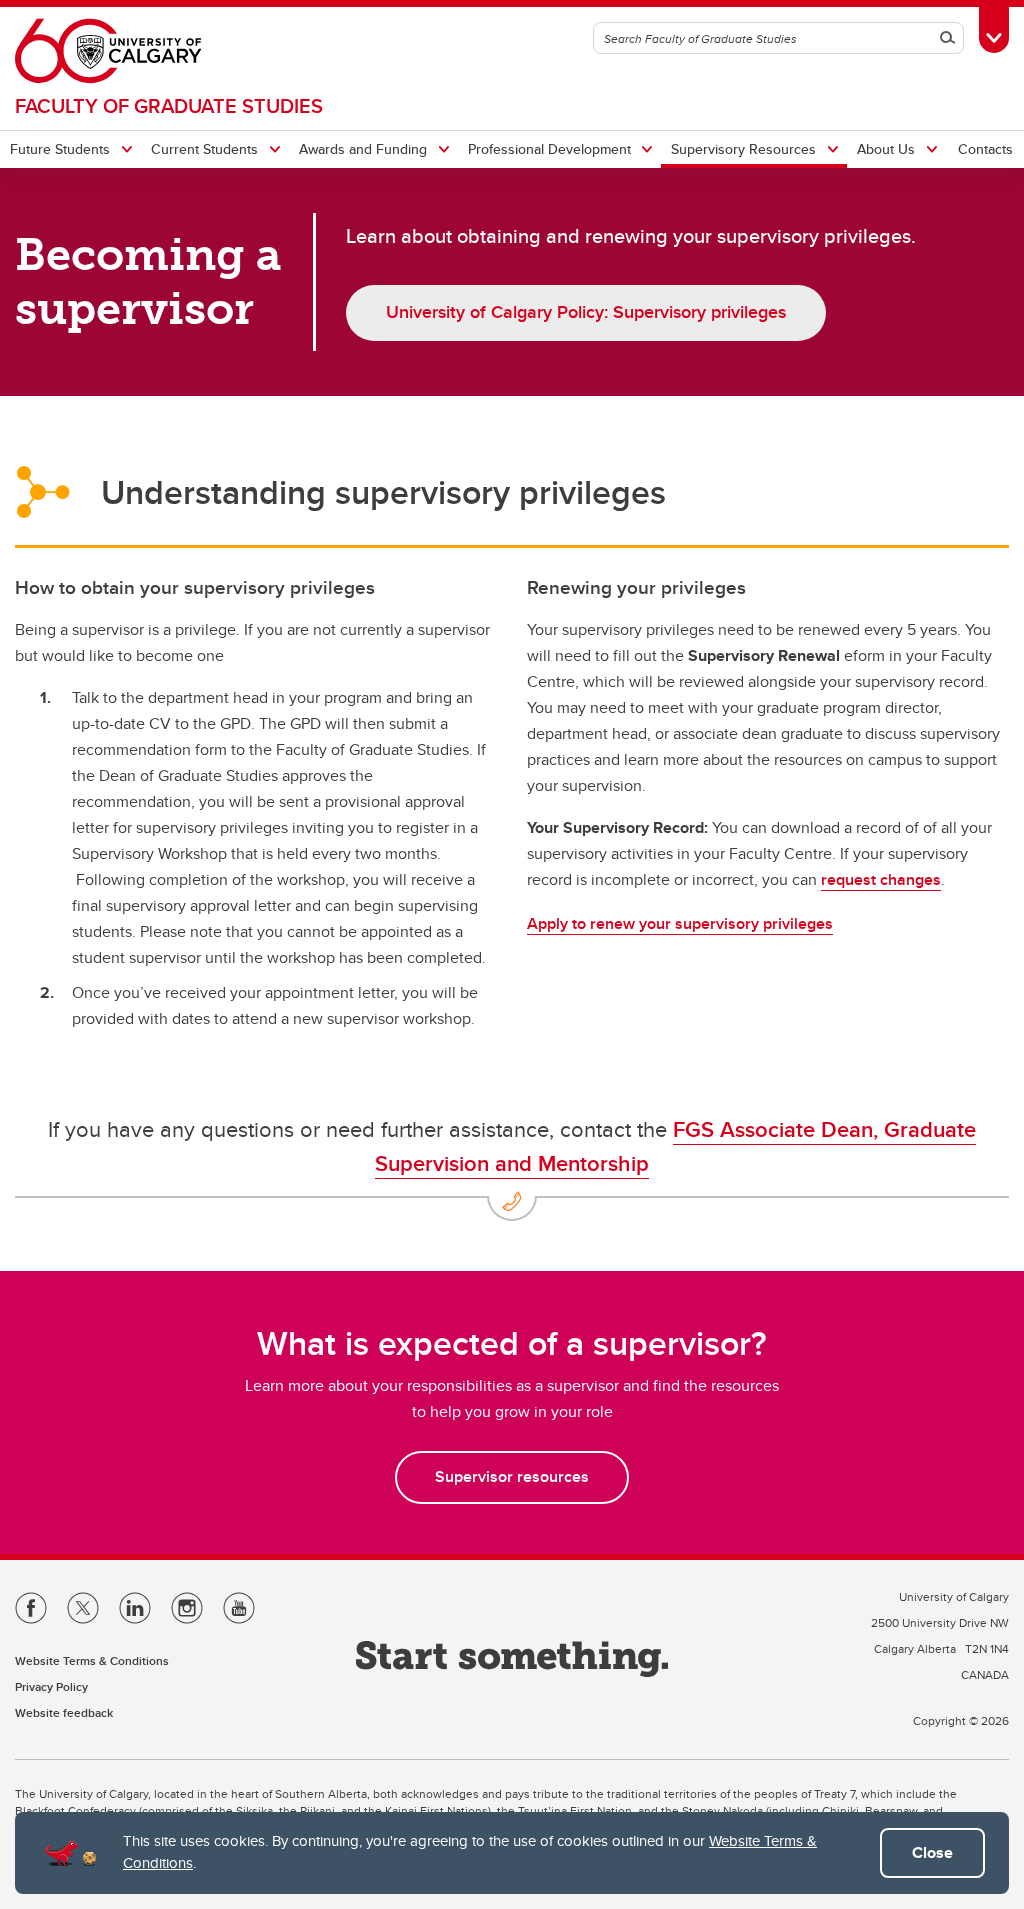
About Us (886, 149)
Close (932, 1852)
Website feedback (64, 1712)
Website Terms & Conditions (92, 1660)
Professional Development (549, 149)
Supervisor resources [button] (512, 1476)
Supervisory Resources (743, 149)
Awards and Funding (363, 149)
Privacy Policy (51, 1686)
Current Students (204, 149)
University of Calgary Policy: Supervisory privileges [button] (586, 312)
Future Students (60, 149)
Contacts (985, 149)
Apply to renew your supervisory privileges (680, 923)
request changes (881, 879)
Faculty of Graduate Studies (169, 105)
